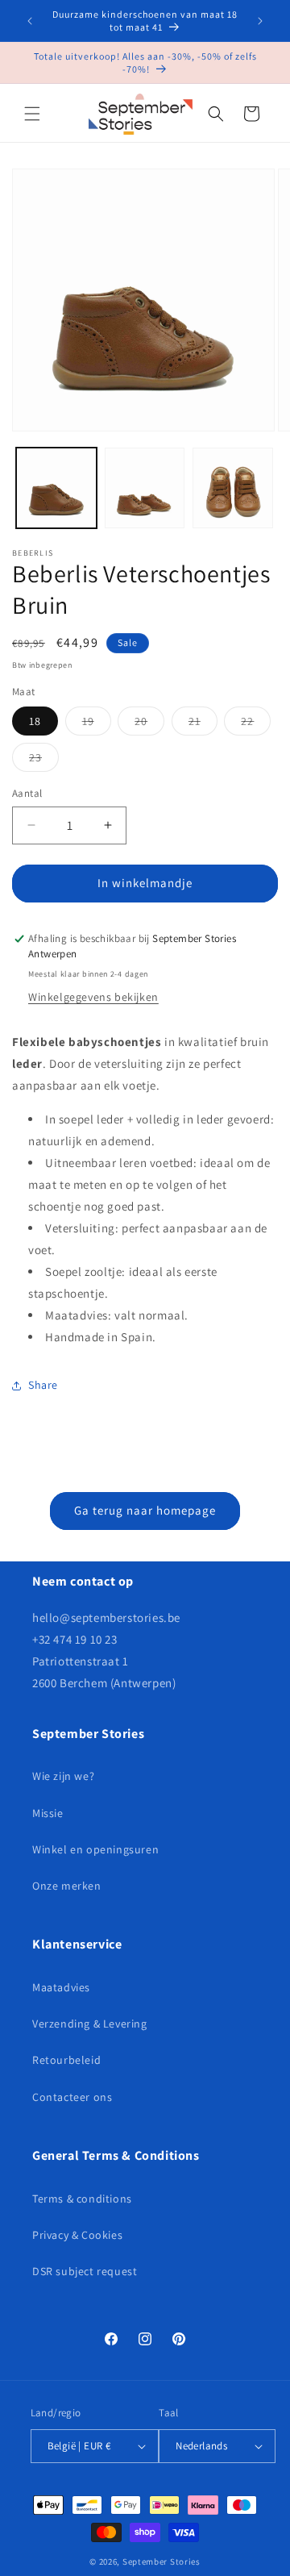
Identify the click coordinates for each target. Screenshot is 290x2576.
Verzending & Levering (90, 2024)
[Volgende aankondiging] (260, 21)
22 (256, 724)
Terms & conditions (82, 2199)
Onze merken (67, 1886)
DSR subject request (85, 2271)
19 (97, 724)
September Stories (162, 2561)
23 (44, 761)
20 (149, 724)
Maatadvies (61, 1987)
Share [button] (43, 1385)
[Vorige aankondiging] (30, 21)
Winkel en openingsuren (95, 1849)
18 (35, 721)
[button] (32, 114)
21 (203, 724)
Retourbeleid (66, 2060)
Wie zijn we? (63, 1776)
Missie (48, 1813)
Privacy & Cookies (77, 2235)
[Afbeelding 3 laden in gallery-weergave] (233, 488)
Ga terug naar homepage (145, 1510)
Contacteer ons (72, 2097)
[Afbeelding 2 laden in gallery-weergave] (145, 488)
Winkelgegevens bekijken (93, 997)
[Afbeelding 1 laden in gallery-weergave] (56, 488)
